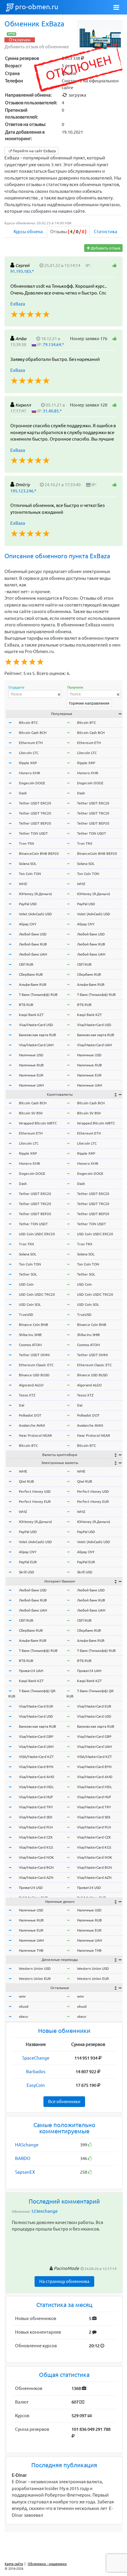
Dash (23, 793)
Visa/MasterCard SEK (36, 1817)
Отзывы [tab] (68, 232)
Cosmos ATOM (30, 1345)
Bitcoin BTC (28, 723)
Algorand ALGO (31, 1385)
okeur (24, 2016)
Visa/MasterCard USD (36, 1025)
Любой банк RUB (33, 944)
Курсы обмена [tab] (28, 232)
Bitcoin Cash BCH (33, 733)
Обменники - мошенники (47, 2564)
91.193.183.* (22, 271)
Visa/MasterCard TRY (36, 1807)
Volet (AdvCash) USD (35, 914)
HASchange (27, 2145)
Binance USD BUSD (34, 1375)
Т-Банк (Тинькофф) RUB (38, 995)
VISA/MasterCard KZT (36, 1757)
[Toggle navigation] (116, 7)
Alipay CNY (28, 924)
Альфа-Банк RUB (33, 984)
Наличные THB (31, 1950)
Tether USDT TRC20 (35, 813)
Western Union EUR (35, 1979)
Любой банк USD (33, 934)
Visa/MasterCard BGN (36, 1867)
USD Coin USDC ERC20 (37, 1234)
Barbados (36, 2072)
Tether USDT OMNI (34, 1355)
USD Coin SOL (30, 1304)
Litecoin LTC (29, 753)
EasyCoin (36, 2085)
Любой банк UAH (33, 954)
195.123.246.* (23, 491)
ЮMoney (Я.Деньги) (35, 894)
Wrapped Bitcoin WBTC (38, 1123)
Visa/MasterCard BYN (36, 1767)
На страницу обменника (64, 2281)
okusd (24, 2006)
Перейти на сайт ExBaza (34, 151)
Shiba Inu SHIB (30, 1335)
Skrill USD (27, 1572)
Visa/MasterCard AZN (36, 1877)
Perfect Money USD (35, 1491)
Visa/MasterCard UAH (36, 1045)
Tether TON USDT (33, 833)
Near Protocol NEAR (35, 1435)
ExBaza (18, 304)
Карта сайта (14, 2564)
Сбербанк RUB (31, 974)
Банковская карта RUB (38, 1035)
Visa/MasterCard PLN (36, 1827)
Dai (22, 1405)
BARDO (23, 2158)
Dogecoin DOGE (32, 783)
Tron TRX (27, 843)
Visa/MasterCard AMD (37, 1777)
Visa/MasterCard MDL (36, 1787)
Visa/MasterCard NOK (36, 1857)
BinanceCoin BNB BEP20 (39, 853)
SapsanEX (25, 2172)
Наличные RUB (31, 1065)
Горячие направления (89, 703)
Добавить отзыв (105, 248)
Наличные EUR (31, 1075)
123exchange (44, 2211)
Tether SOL (28, 1274)
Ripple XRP (28, 763)
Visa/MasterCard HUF (36, 1797)
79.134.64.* (53, 345)
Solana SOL (28, 864)
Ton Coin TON (30, 874)
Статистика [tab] (106, 232)
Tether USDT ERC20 (35, 803)
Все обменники (64, 2101)
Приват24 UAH (31, 1671)
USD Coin (26, 1284)
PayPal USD (28, 904)
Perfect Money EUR (35, 1501)
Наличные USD (31, 1055)
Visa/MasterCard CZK (36, 1837)
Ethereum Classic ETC (36, 1365)
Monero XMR (30, 773)
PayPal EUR (28, 1562)
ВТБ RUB (26, 1005)
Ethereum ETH (31, 743)
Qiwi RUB (26, 1481)
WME (23, 1471)
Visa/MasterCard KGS (36, 1847)
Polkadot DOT (30, 1415)
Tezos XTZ (27, 1395)
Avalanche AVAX (32, 1425)
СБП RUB (26, 964)
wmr (22, 1996)
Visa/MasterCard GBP (36, 1736)
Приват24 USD (31, 1888)
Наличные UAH (31, 1085)
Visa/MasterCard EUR (36, 1706)
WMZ (23, 884)
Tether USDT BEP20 (35, 823)
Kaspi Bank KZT (31, 1015)
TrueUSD (26, 1315)
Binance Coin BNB (34, 1325)
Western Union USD (35, 1968)
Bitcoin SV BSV (31, 1113)
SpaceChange (36, 2058)
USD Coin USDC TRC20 (37, 1294)
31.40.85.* (52, 411)
